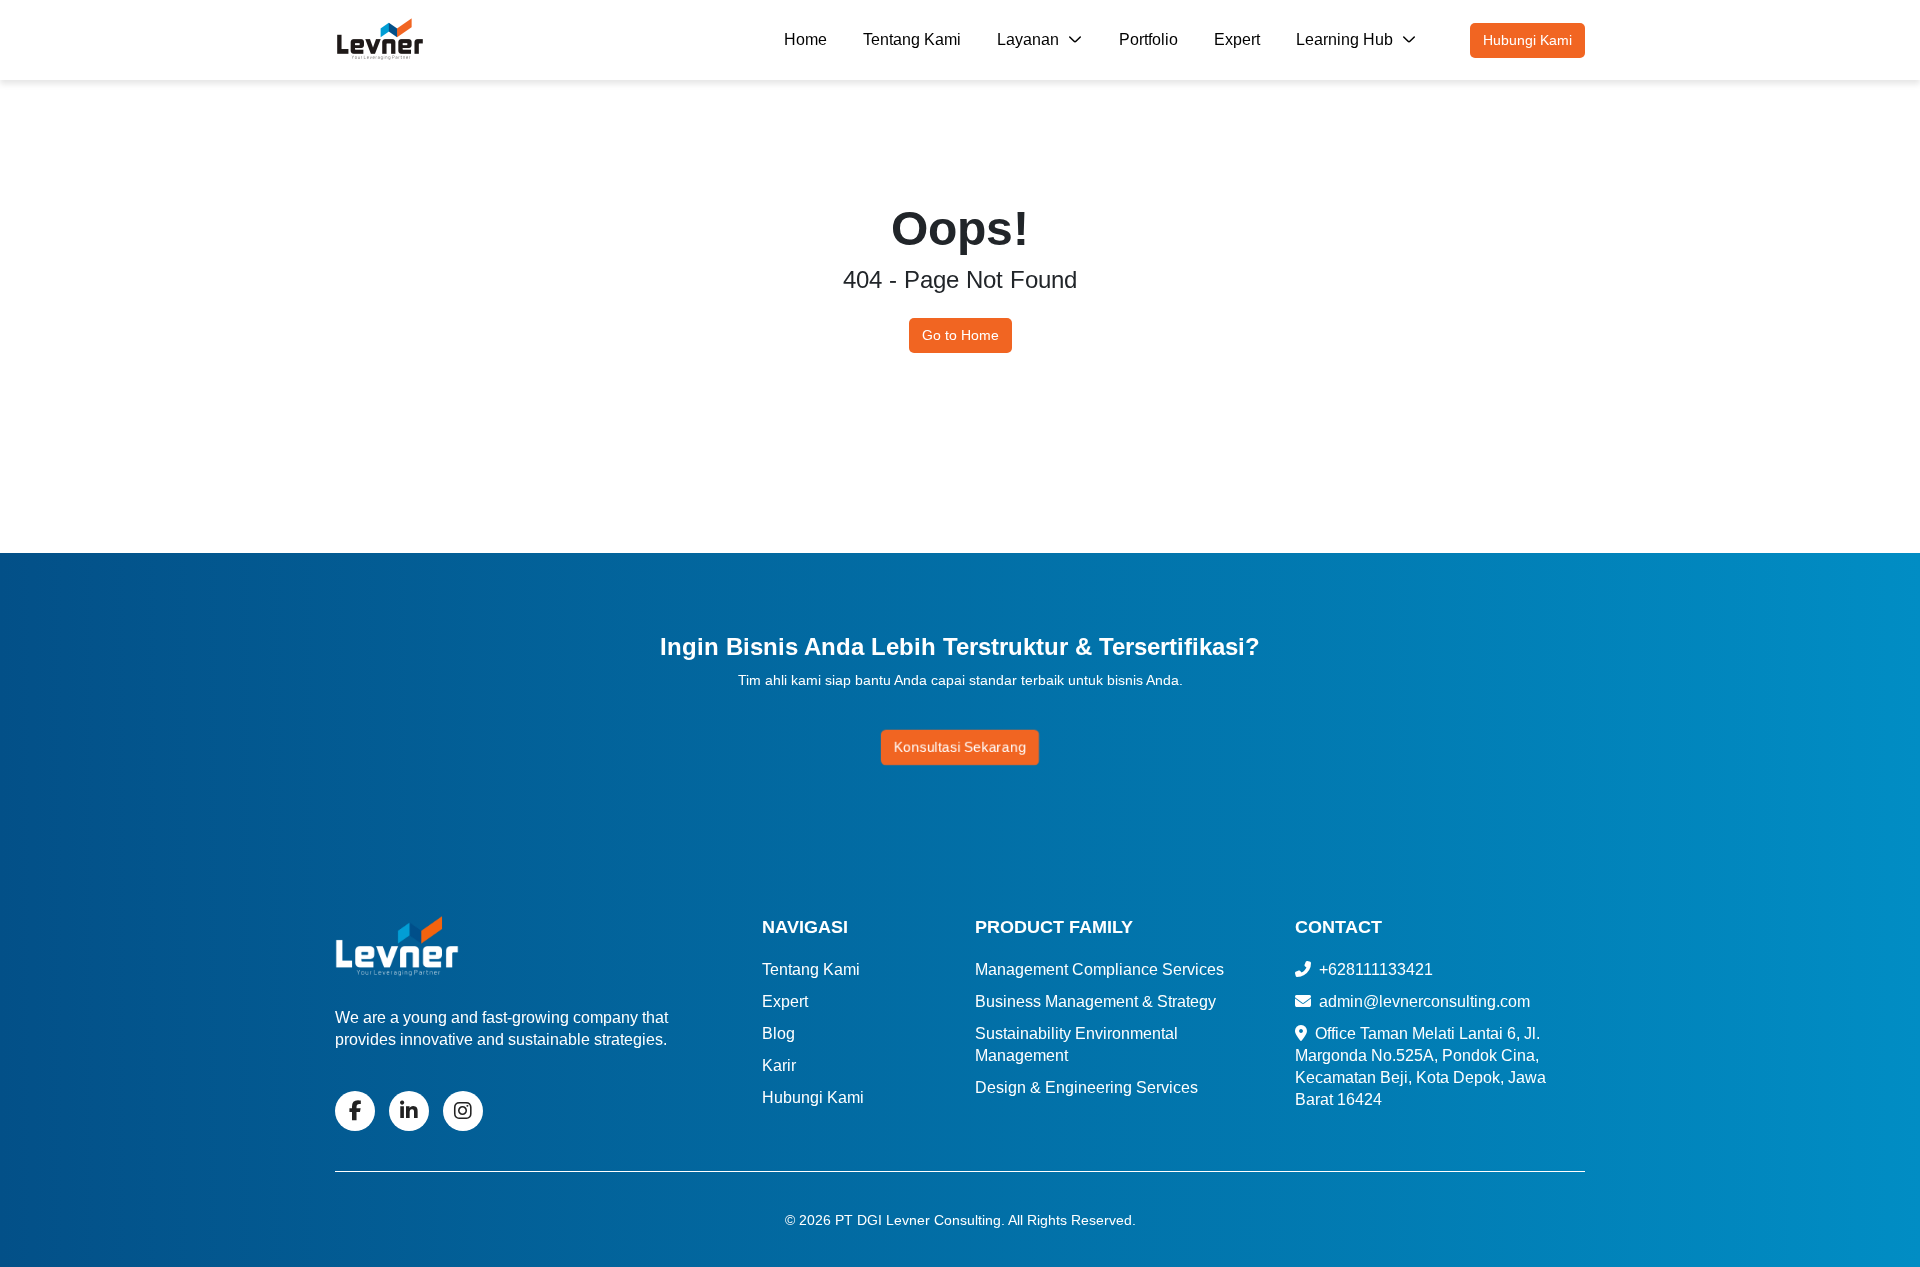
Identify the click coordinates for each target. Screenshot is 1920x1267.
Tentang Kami (912, 39)
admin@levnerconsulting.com (1422, 1001)
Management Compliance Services (1099, 969)
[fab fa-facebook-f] (355, 1111)
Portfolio (1148, 39)
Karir (779, 1065)
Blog (778, 1033)
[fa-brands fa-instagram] (463, 1111)
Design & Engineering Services (1086, 1087)
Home (805, 39)
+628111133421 (1374, 969)
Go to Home (960, 335)
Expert (1237, 39)
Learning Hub (1346, 39)
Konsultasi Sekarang (960, 747)
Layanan (1030, 39)
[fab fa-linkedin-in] (409, 1111)
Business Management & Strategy (1095, 1001)
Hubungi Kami (1527, 40)
